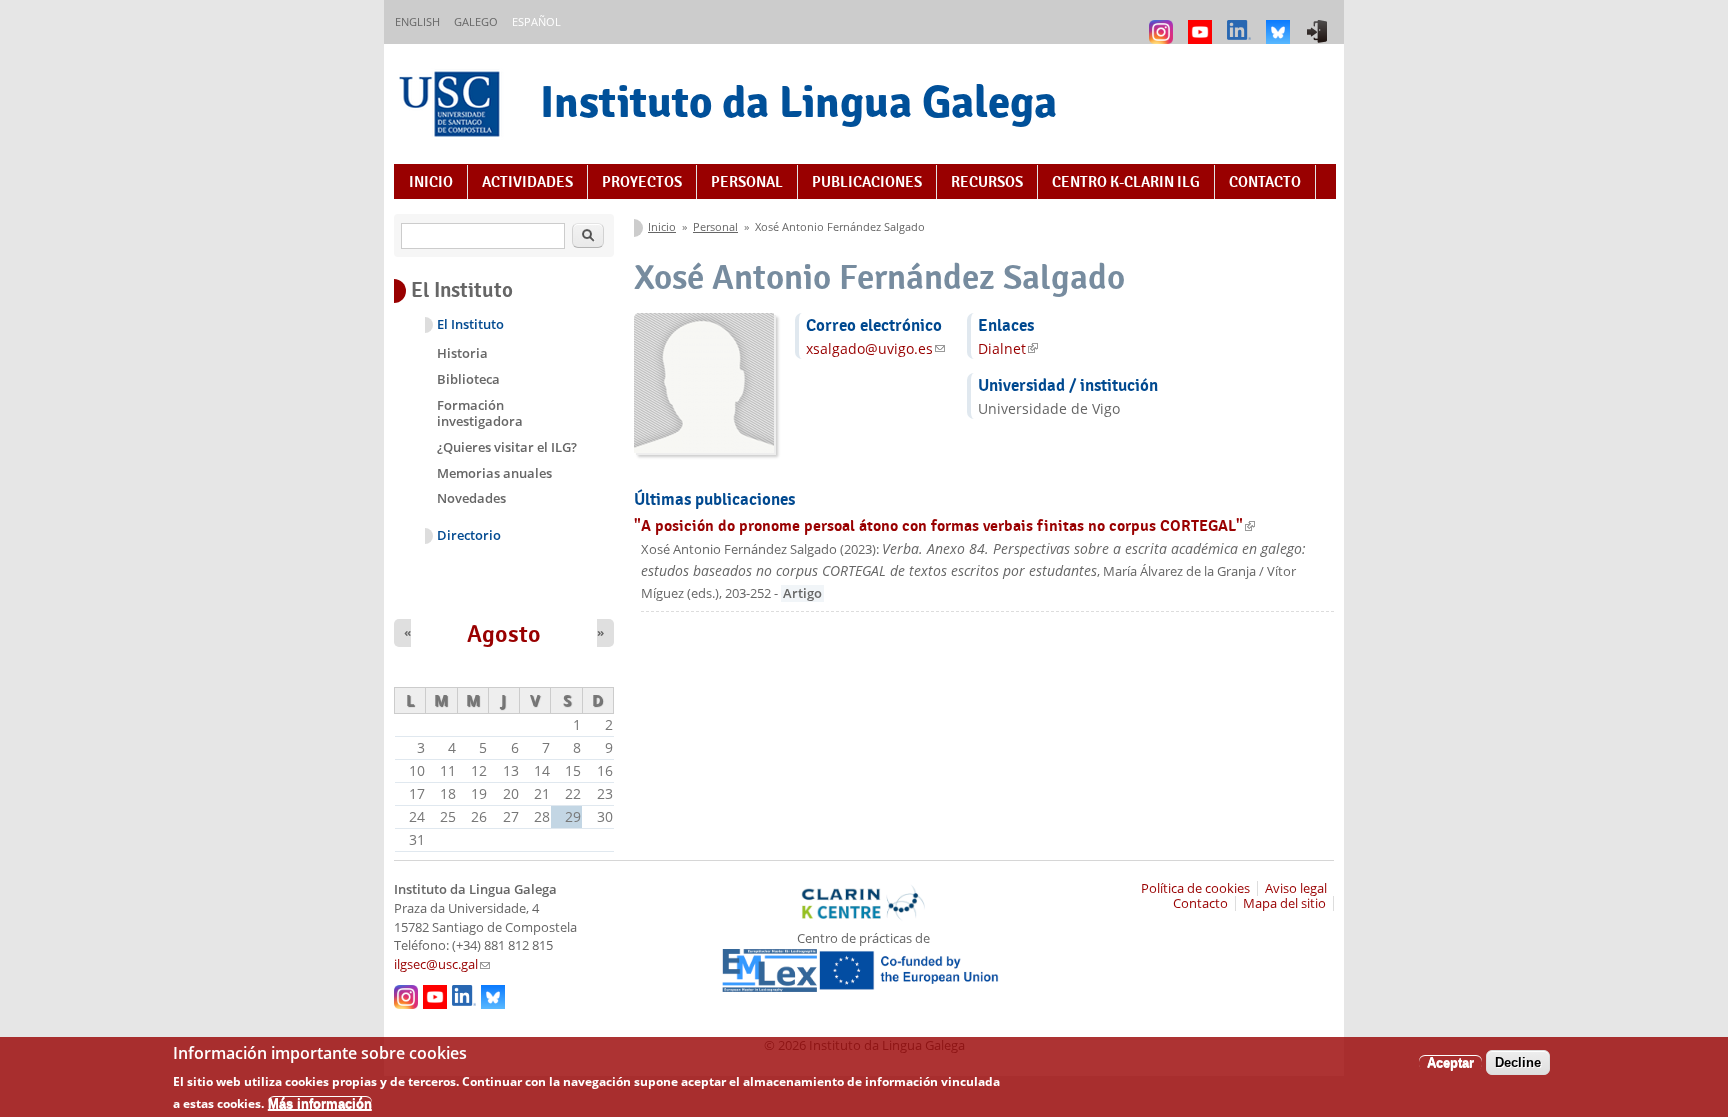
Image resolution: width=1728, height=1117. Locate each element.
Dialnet (1008, 348)
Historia (462, 353)
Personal (747, 182)
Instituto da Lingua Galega (798, 101)
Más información (320, 1102)
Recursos (987, 182)
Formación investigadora (480, 413)
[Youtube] (1202, 22)
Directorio (469, 535)
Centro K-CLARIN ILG (1126, 182)
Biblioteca (468, 379)
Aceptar (1450, 1062)
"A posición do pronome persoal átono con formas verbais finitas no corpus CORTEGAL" (944, 525)
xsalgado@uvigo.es (875, 348)
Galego (476, 21)
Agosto (504, 634)
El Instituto (470, 324)
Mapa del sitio (1284, 903)
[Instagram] (1163, 22)
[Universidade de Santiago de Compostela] (452, 106)
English (417, 21)
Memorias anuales (494, 473)
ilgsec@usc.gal (442, 964)
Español (536, 21)
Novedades (471, 498)
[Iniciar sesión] (1319, 22)
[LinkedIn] (1241, 22)
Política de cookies (1195, 888)
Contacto (1265, 182)
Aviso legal (1296, 888)
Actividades (527, 182)
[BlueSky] (1280, 22)
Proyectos (642, 182)
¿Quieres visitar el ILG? (507, 447)
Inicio (431, 182)
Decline (1518, 1062)
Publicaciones (867, 182)
